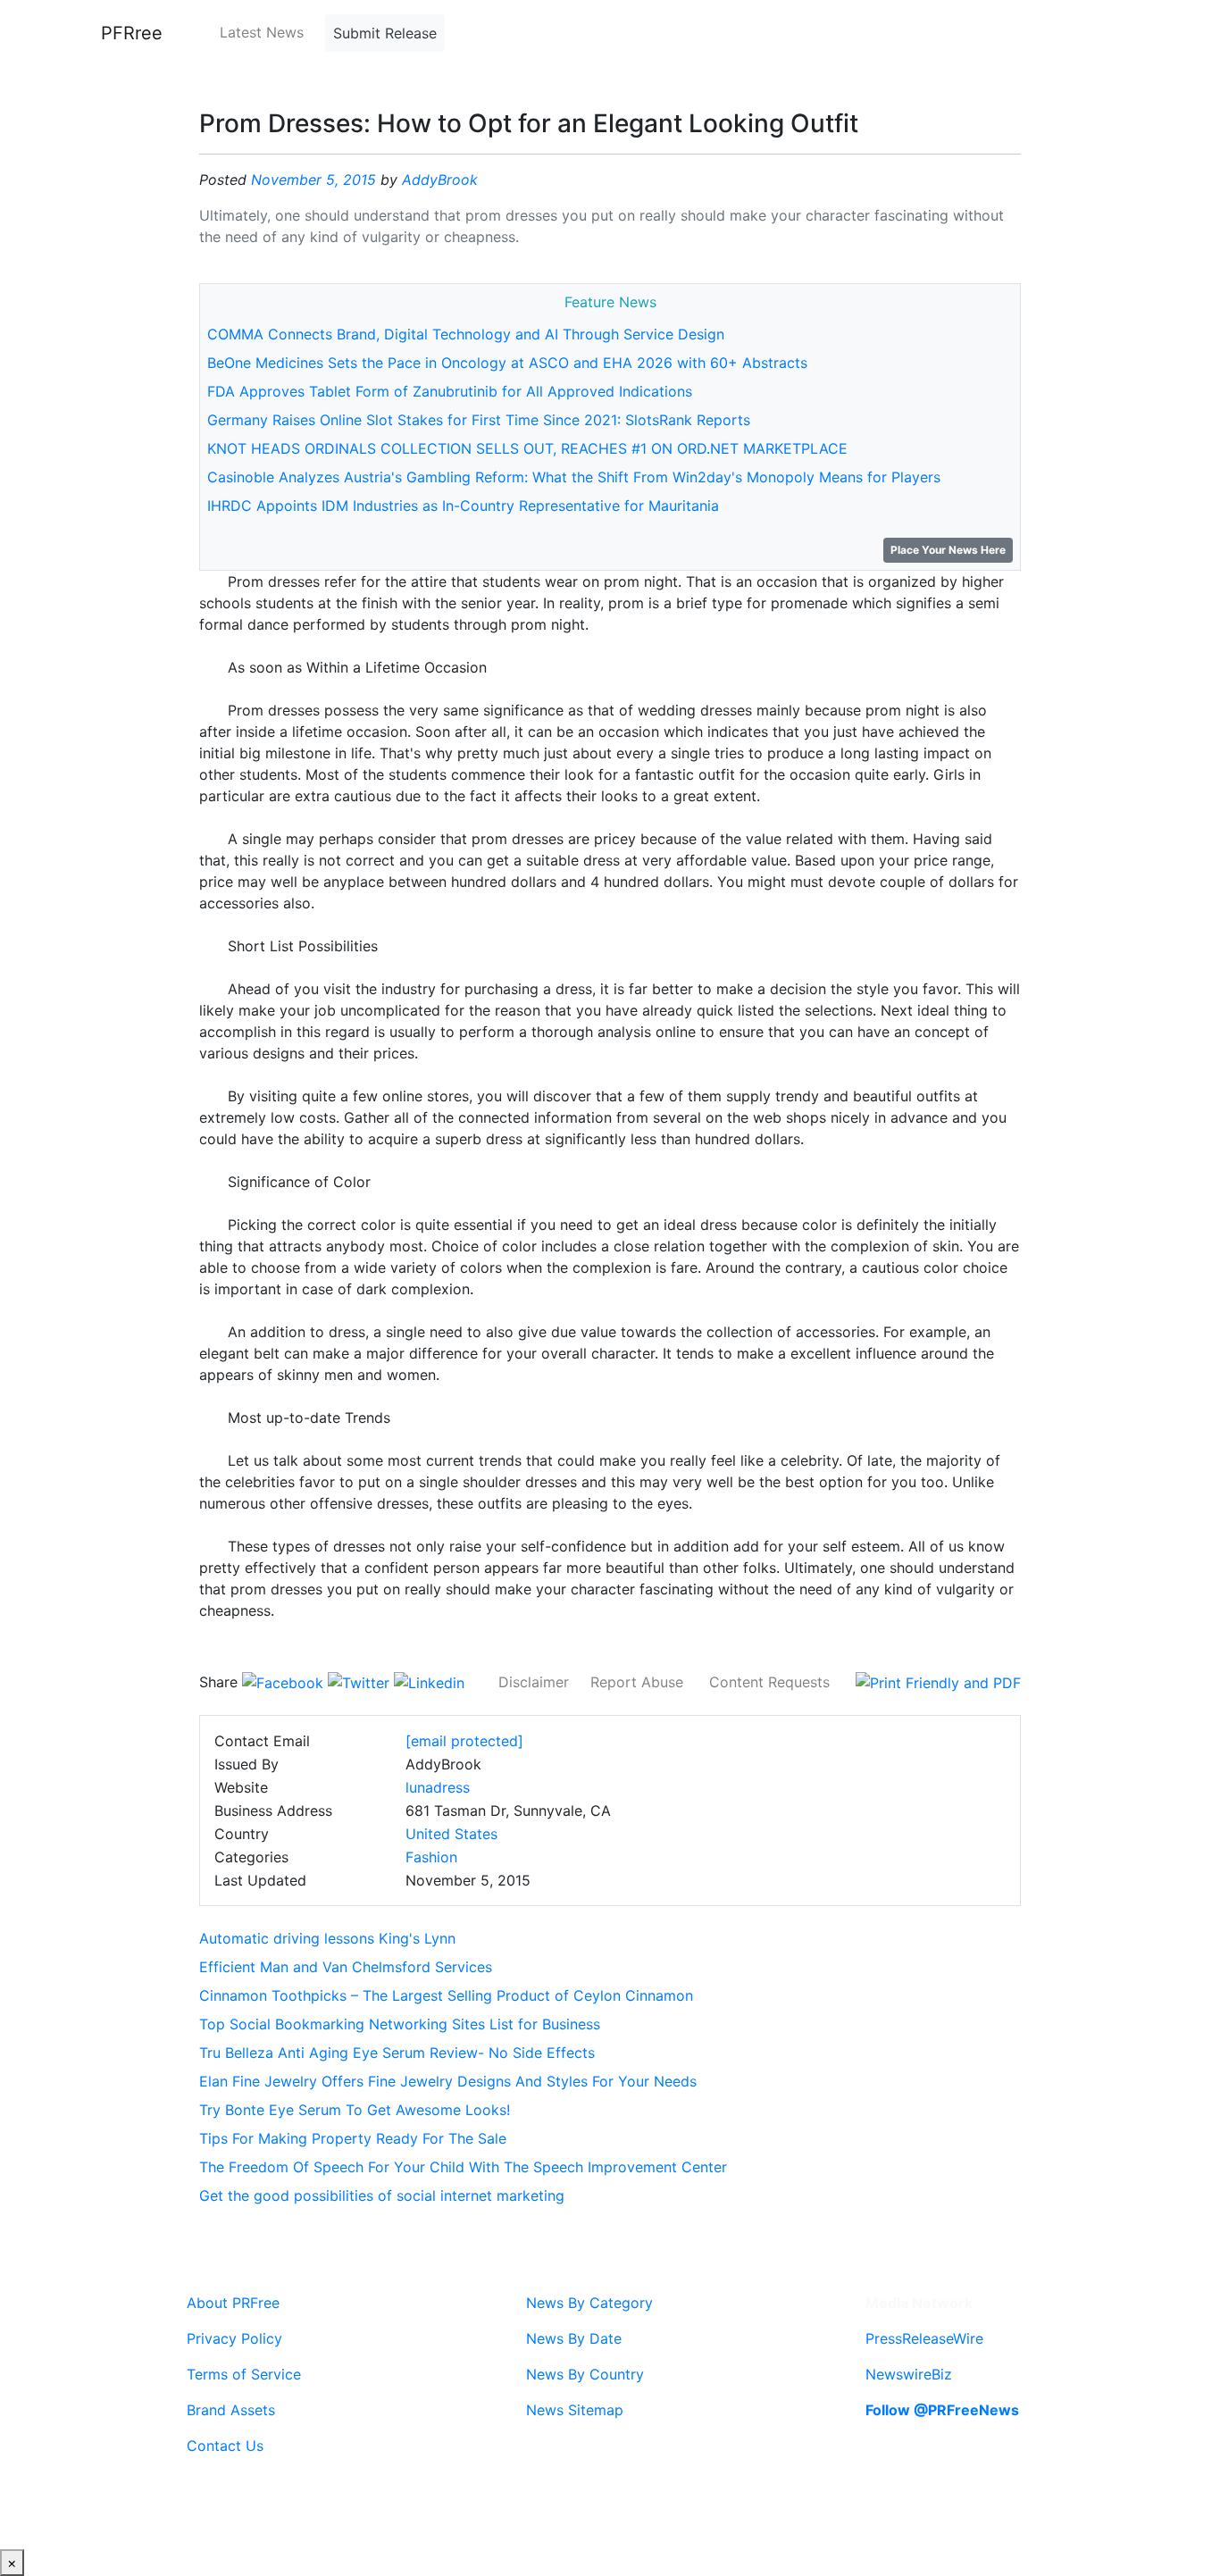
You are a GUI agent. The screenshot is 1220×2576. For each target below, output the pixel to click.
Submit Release (385, 33)
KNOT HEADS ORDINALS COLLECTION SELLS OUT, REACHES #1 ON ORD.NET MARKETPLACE (527, 448)
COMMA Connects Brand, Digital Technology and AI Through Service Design (466, 334)
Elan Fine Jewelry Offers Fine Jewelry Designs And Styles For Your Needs (448, 2081)
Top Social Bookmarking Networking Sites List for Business (400, 2024)
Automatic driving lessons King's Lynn (327, 1938)
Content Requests (769, 1682)
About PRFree (233, 2303)
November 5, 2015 (313, 180)
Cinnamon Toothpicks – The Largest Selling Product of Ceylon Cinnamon (446, 1995)
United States (451, 1834)
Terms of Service (244, 2374)
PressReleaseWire (924, 2338)
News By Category (589, 2303)
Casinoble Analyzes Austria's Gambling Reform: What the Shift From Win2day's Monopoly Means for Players (574, 477)
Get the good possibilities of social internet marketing (382, 2195)
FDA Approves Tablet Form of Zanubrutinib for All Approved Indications (450, 391)
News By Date (574, 2338)
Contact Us (225, 2446)
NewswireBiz (909, 2374)
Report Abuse (637, 1682)
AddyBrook (440, 180)
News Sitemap (575, 2410)
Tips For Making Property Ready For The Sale (353, 2138)
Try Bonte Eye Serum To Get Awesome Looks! (355, 2110)
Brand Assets (231, 2410)
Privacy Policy (234, 2338)
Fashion (431, 1857)
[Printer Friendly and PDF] (938, 1682)
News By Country (585, 2374)
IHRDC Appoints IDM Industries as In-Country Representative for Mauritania (463, 506)
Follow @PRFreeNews (942, 2410)
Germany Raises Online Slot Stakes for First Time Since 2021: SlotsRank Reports (479, 420)
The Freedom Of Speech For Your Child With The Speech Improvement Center (463, 2167)
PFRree (132, 33)
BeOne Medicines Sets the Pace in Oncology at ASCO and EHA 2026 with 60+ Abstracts (507, 363)
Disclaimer (534, 1682)
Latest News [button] (262, 32)
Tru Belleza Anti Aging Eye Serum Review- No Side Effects (397, 2053)
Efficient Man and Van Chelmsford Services (346, 1967)
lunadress (438, 1787)
